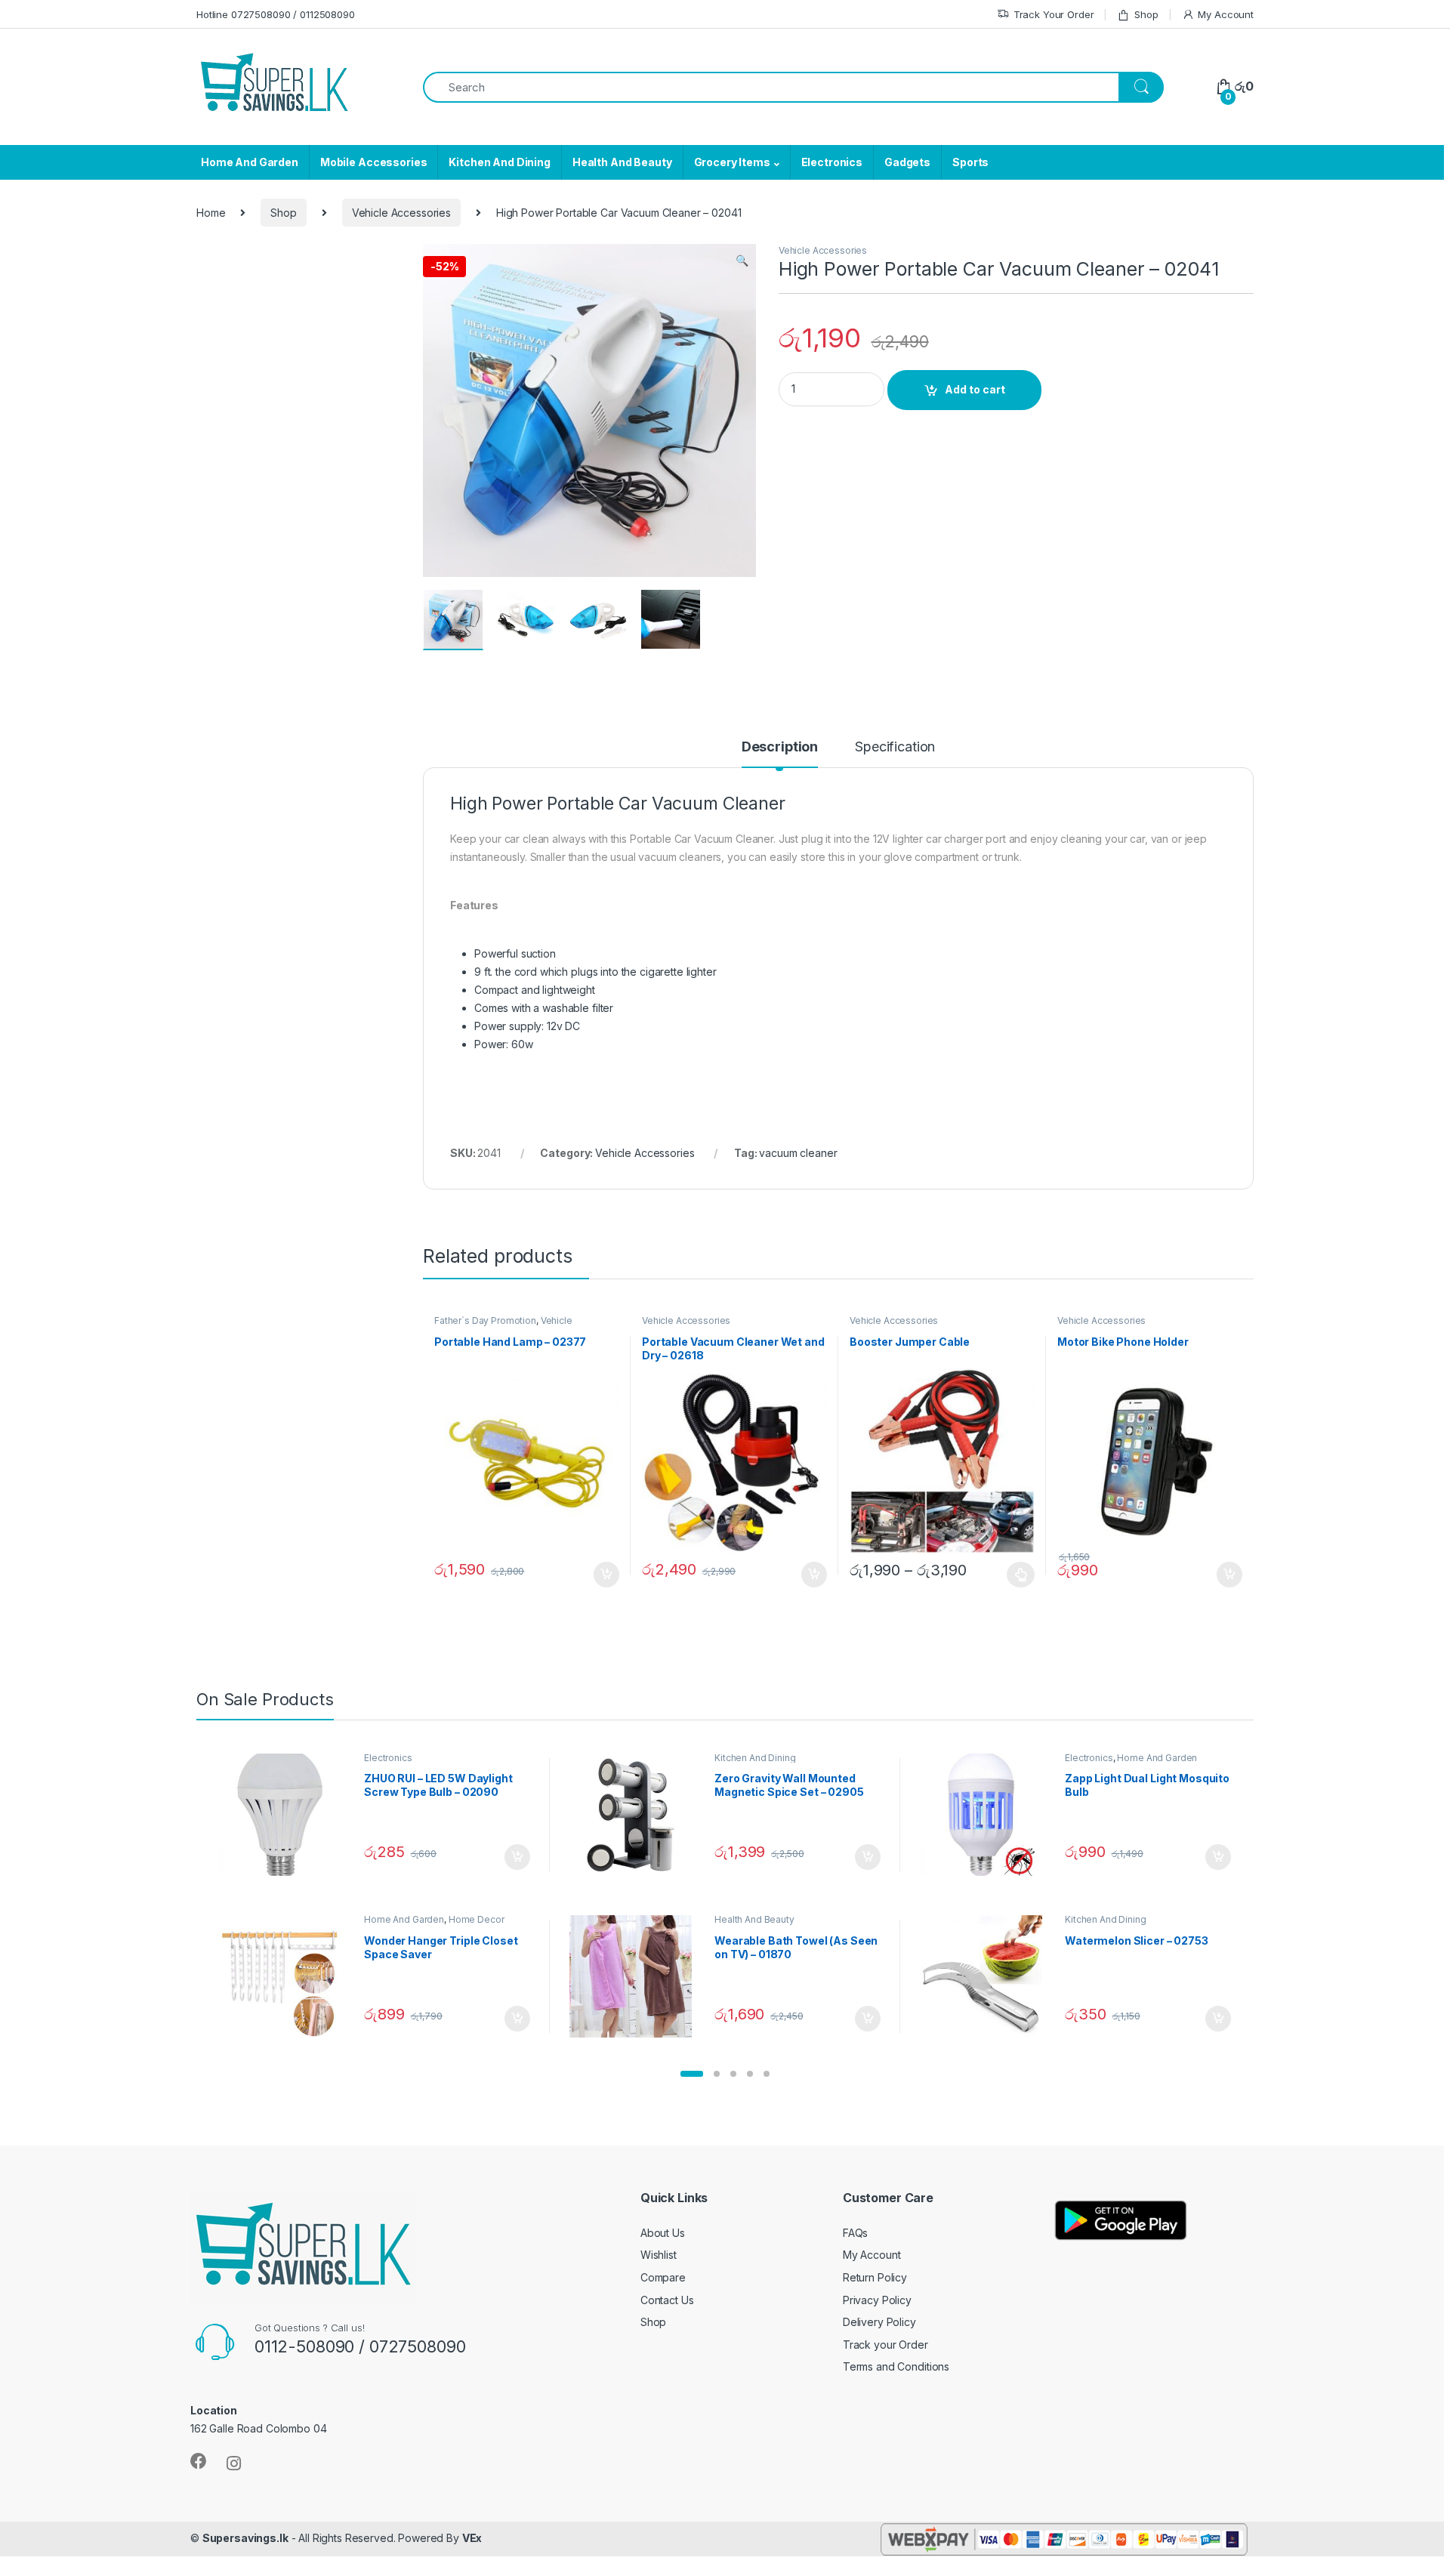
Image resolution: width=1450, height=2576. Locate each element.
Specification (895, 747)
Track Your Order (1054, 14)
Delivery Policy (879, 2322)
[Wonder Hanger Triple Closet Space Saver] (286, 1976)
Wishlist (659, 2255)
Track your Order (885, 2345)
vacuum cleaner (798, 1153)
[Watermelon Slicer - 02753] (987, 1976)
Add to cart (975, 389)
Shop (1146, 14)
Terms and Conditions (896, 2366)
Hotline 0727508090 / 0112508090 (276, 14)
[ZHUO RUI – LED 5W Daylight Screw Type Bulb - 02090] (286, 1815)
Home (211, 213)
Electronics (832, 162)
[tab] (780, 754)
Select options (1017, 1575)
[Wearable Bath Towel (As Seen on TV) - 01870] (636, 1976)
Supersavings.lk (245, 2538)
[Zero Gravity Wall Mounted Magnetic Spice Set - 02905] (636, 1815)
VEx (472, 2538)
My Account (1226, 14)
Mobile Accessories (373, 162)
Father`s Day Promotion (485, 1320)
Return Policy (875, 2277)
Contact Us (667, 2300)
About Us (663, 2233)
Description (780, 747)
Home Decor (477, 1919)
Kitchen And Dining (499, 162)
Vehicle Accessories (401, 213)
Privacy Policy (877, 2300)
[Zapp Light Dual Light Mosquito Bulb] (987, 1815)
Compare (663, 2277)
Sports (970, 162)
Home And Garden (250, 162)
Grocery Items (732, 162)
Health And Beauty (622, 162)
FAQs (855, 2233)
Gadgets (907, 162)
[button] (692, 2074)
